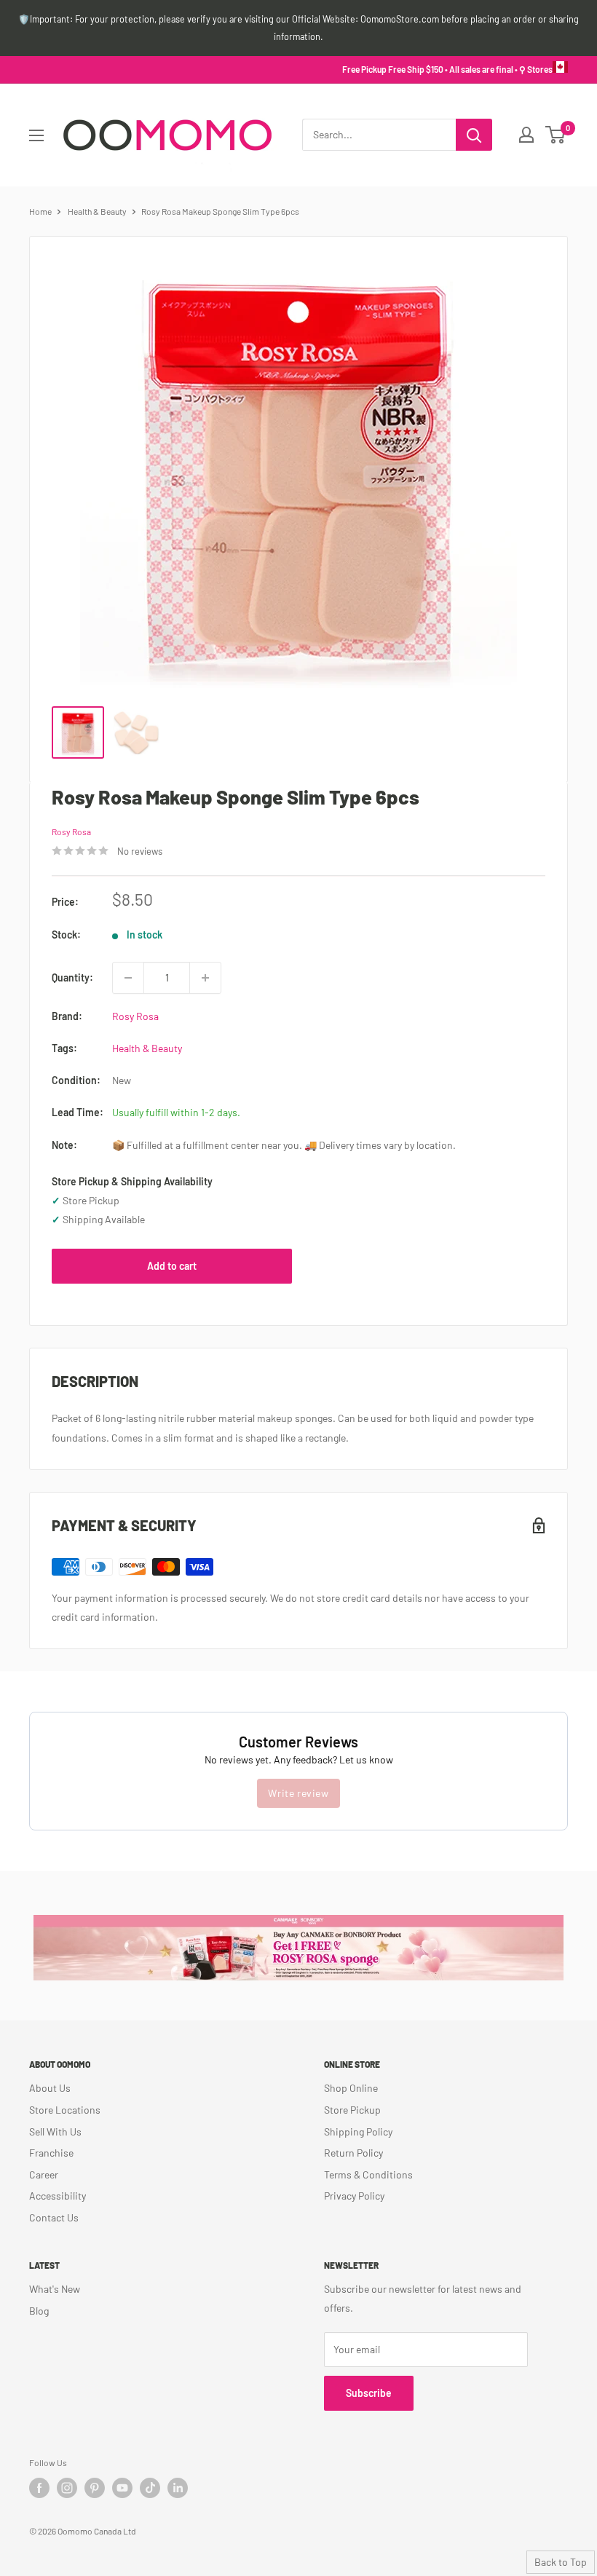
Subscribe (369, 2393)
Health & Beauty (97, 211)
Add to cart (172, 1266)
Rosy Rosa (71, 831)
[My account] (526, 135)
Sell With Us (55, 2131)
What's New (55, 2289)
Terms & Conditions (368, 2174)
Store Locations (65, 2110)
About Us (50, 2088)
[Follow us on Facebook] (39, 2488)
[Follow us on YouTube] (122, 2488)
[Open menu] (36, 135)
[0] (556, 135)
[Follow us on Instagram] (67, 2488)
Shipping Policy (358, 2131)
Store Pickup (352, 2110)
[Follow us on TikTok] (150, 2488)
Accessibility (58, 2196)
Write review (298, 1793)
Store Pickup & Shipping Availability (132, 1181)
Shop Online (351, 2088)
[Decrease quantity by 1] (128, 978)
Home (40, 211)
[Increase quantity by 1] (205, 978)
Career (44, 2174)
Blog (39, 2311)
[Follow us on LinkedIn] (178, 2488)
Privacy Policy (354, 2196)
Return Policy (353, 2153)
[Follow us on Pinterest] (95, 2488)
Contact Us (54, 2217)
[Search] (474, 135)
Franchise (51, 2153)
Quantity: (72, 977)
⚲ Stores (536, 69)
